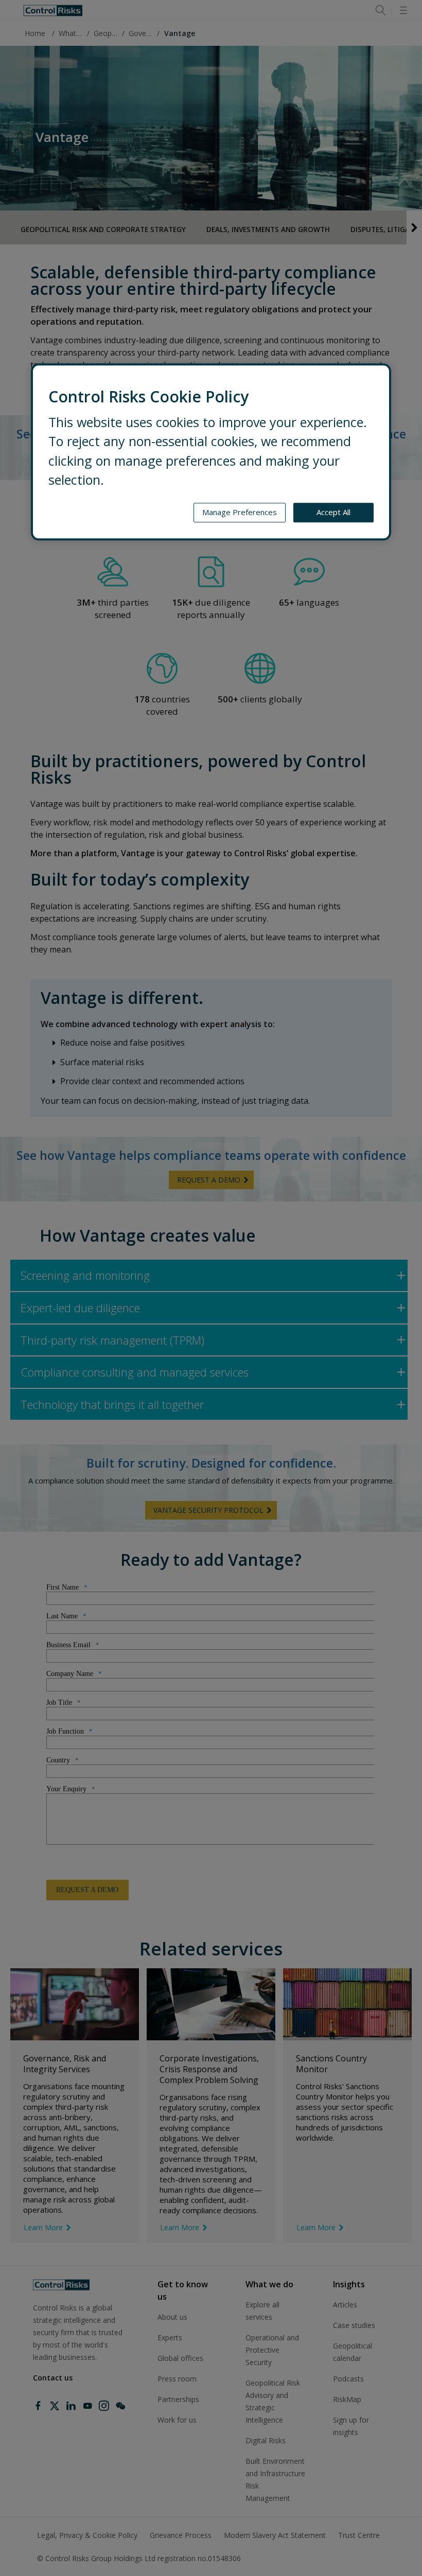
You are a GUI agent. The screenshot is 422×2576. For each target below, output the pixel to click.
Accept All (333, 513)
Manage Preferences (240, 513)
